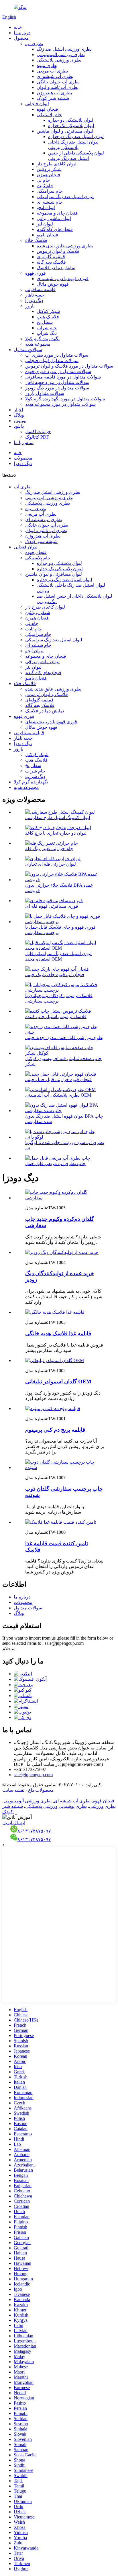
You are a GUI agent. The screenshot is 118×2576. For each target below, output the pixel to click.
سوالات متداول (28, 350)
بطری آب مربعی (52, 71)
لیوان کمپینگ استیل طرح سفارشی (58, 817)
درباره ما (22, 33)
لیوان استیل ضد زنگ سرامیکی (65, 197)
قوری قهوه (36, 273)
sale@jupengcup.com (33, 1775)
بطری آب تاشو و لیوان (58, 87)
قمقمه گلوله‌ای (51, 257)
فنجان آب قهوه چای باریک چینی (55, 975)
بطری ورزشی (102, 1806)
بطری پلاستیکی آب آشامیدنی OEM (58, 1095)
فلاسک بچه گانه (51, 262)
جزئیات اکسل (38, 432)
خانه (18, 27)
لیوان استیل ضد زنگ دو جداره (76, 136)
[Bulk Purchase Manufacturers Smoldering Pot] (62, 1252)
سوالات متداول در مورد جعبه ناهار (57, 382)
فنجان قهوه (47, 109)
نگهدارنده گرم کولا (42, 339)
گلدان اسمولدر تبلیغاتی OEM (58, 1381)
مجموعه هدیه (38, 344)
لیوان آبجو (46, 208)
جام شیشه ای (50, 202)
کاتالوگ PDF (37, 437)
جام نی (43, 180)
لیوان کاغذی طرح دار (57, 164)
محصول (21, 38)
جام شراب (47, 328)
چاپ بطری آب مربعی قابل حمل (55, 1163)
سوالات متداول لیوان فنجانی (52, 361)
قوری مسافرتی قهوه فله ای (52, 906)
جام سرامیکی (50, 191)
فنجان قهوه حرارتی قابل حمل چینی (58, 1079)
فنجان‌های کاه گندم (55, 229)
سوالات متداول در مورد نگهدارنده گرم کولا (65, 399)
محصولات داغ (41, 1790)
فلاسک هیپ (48, 317)
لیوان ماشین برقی (54, 218)
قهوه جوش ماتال (53, 284)
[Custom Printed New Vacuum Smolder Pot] (65, 1198)
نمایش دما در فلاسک (56, 268)
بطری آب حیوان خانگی (58, 82)
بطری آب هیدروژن (54, 93)
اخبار (18, 410)
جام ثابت (45, 186)
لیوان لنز (45, 224)
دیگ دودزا (34, 300)
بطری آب (34, 44)
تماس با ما (24, 442)
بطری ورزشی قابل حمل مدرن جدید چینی (64, 1038)
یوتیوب (20, 421)
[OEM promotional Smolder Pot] (55, 1360)
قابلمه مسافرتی (40, 289)
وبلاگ (19, 415)
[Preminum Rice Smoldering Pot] (53, 1409)
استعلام (9, 1649)
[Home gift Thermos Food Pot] (55, 1312)
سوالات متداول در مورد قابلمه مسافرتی (63, 377)
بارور (30, 306)
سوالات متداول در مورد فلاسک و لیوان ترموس (69, 366)
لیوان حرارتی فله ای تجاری (51, 864)
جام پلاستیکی (49, 115)
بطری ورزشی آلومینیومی (61, 54)
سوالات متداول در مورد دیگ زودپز (57, 388)
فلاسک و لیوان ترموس (58, 251)
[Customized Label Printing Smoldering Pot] (65, 1467)
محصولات (23, 458)
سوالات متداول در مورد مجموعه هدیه (60, 404)
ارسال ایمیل (14, 1823)
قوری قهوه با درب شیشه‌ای (63, 279)
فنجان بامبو (47, 235)
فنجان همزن (48, 175)
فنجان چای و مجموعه (57, 213)
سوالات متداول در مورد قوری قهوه (58, 371)
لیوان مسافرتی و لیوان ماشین (65, 131)
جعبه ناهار (35, 295)
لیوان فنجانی (37, 104)
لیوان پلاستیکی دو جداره (71, 120)
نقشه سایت (13, 1790)
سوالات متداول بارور (45, 393)
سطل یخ (45, 322)
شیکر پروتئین (49, 169)
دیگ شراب (47, 333)
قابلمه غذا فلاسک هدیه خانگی (58, 1333)
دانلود (19, 426)
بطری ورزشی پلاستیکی (59, 60)
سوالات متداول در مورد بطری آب (57, 355)
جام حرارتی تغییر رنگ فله (49, 849)
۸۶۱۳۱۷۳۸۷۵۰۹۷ (34, 1831)
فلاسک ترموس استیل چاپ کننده (56, 1017)
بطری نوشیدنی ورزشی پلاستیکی (56, 1806)
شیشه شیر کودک (53, 98)
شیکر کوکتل (48, 311)
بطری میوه (47, 65)
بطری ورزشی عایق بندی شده (65, 246)
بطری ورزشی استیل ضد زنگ (64, 49)
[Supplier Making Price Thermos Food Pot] (61, 1522)
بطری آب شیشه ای (55, 76)
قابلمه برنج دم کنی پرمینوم (55, 1430)
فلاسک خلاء (36, 240)
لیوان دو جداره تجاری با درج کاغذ (56, 833)
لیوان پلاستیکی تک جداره (71, 126)
